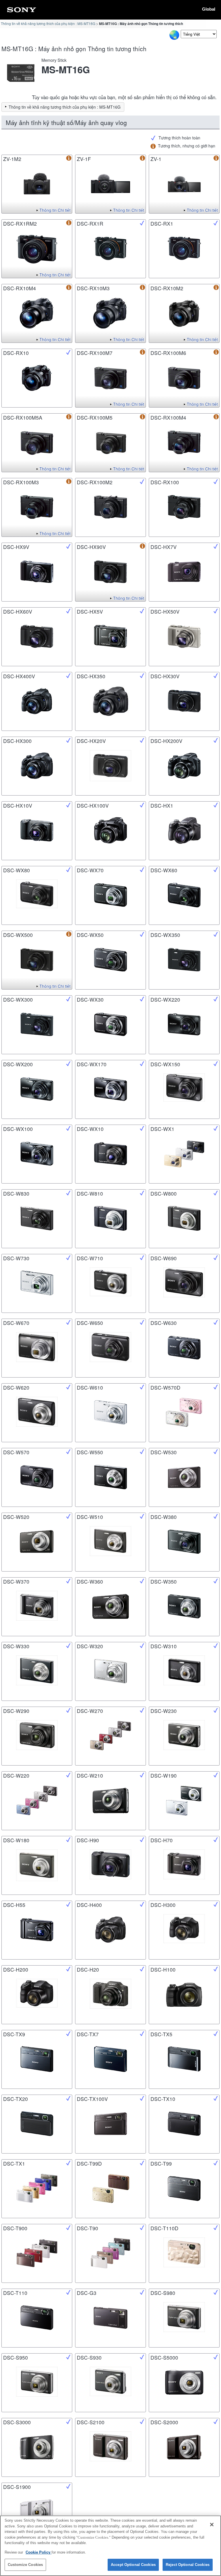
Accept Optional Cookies (133, 2565)
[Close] (212, 2525)
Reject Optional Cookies (188, 2565)
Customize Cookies (25, 2565)
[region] (110, 2546)
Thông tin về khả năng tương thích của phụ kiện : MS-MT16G (48, 23)
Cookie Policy (39, 2552)
